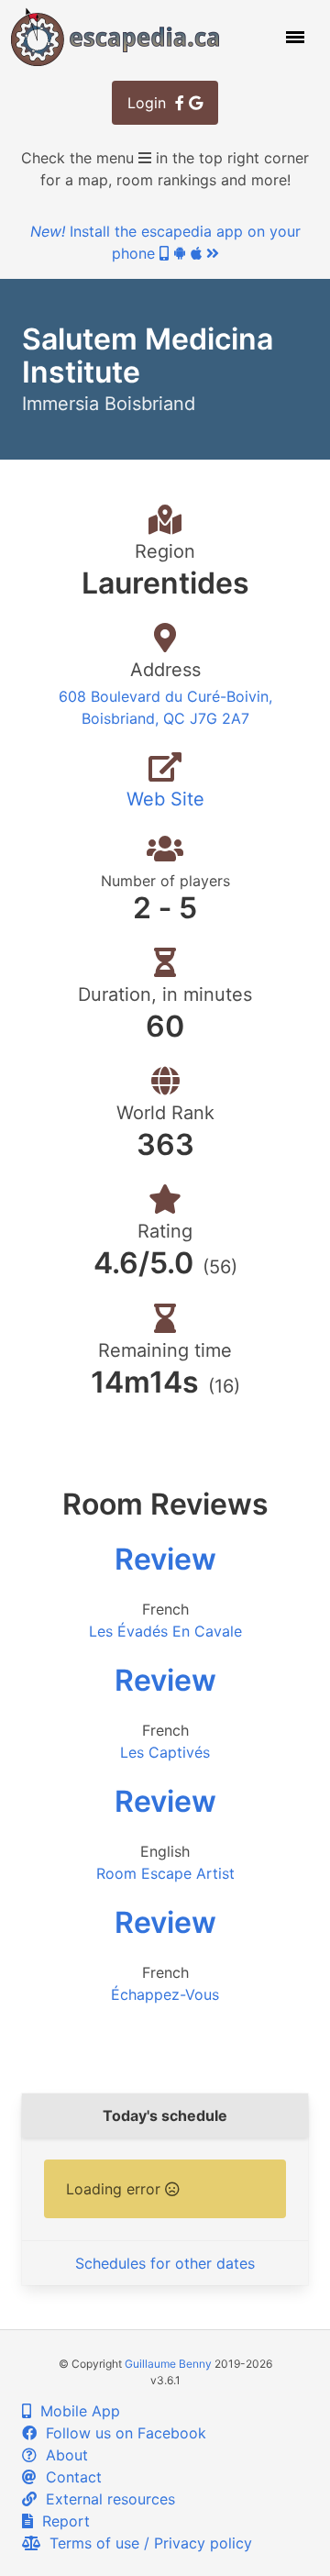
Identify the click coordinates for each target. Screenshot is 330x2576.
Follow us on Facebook (121, 2433)
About (62, 2455)
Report (61, 2521)
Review (165, 1559)
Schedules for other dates (165, 2263)
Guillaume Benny (168, 2364)
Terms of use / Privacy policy (146, 2543)
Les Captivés (165, 1752)
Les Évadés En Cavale (165, 1631)
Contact (69, 2477)
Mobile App (76, 2411)
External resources (106, 2499)
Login (151, 103)
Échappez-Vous (165, 1994)
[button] (293, 37)
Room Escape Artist (165, 1873)
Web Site (165, 799)
